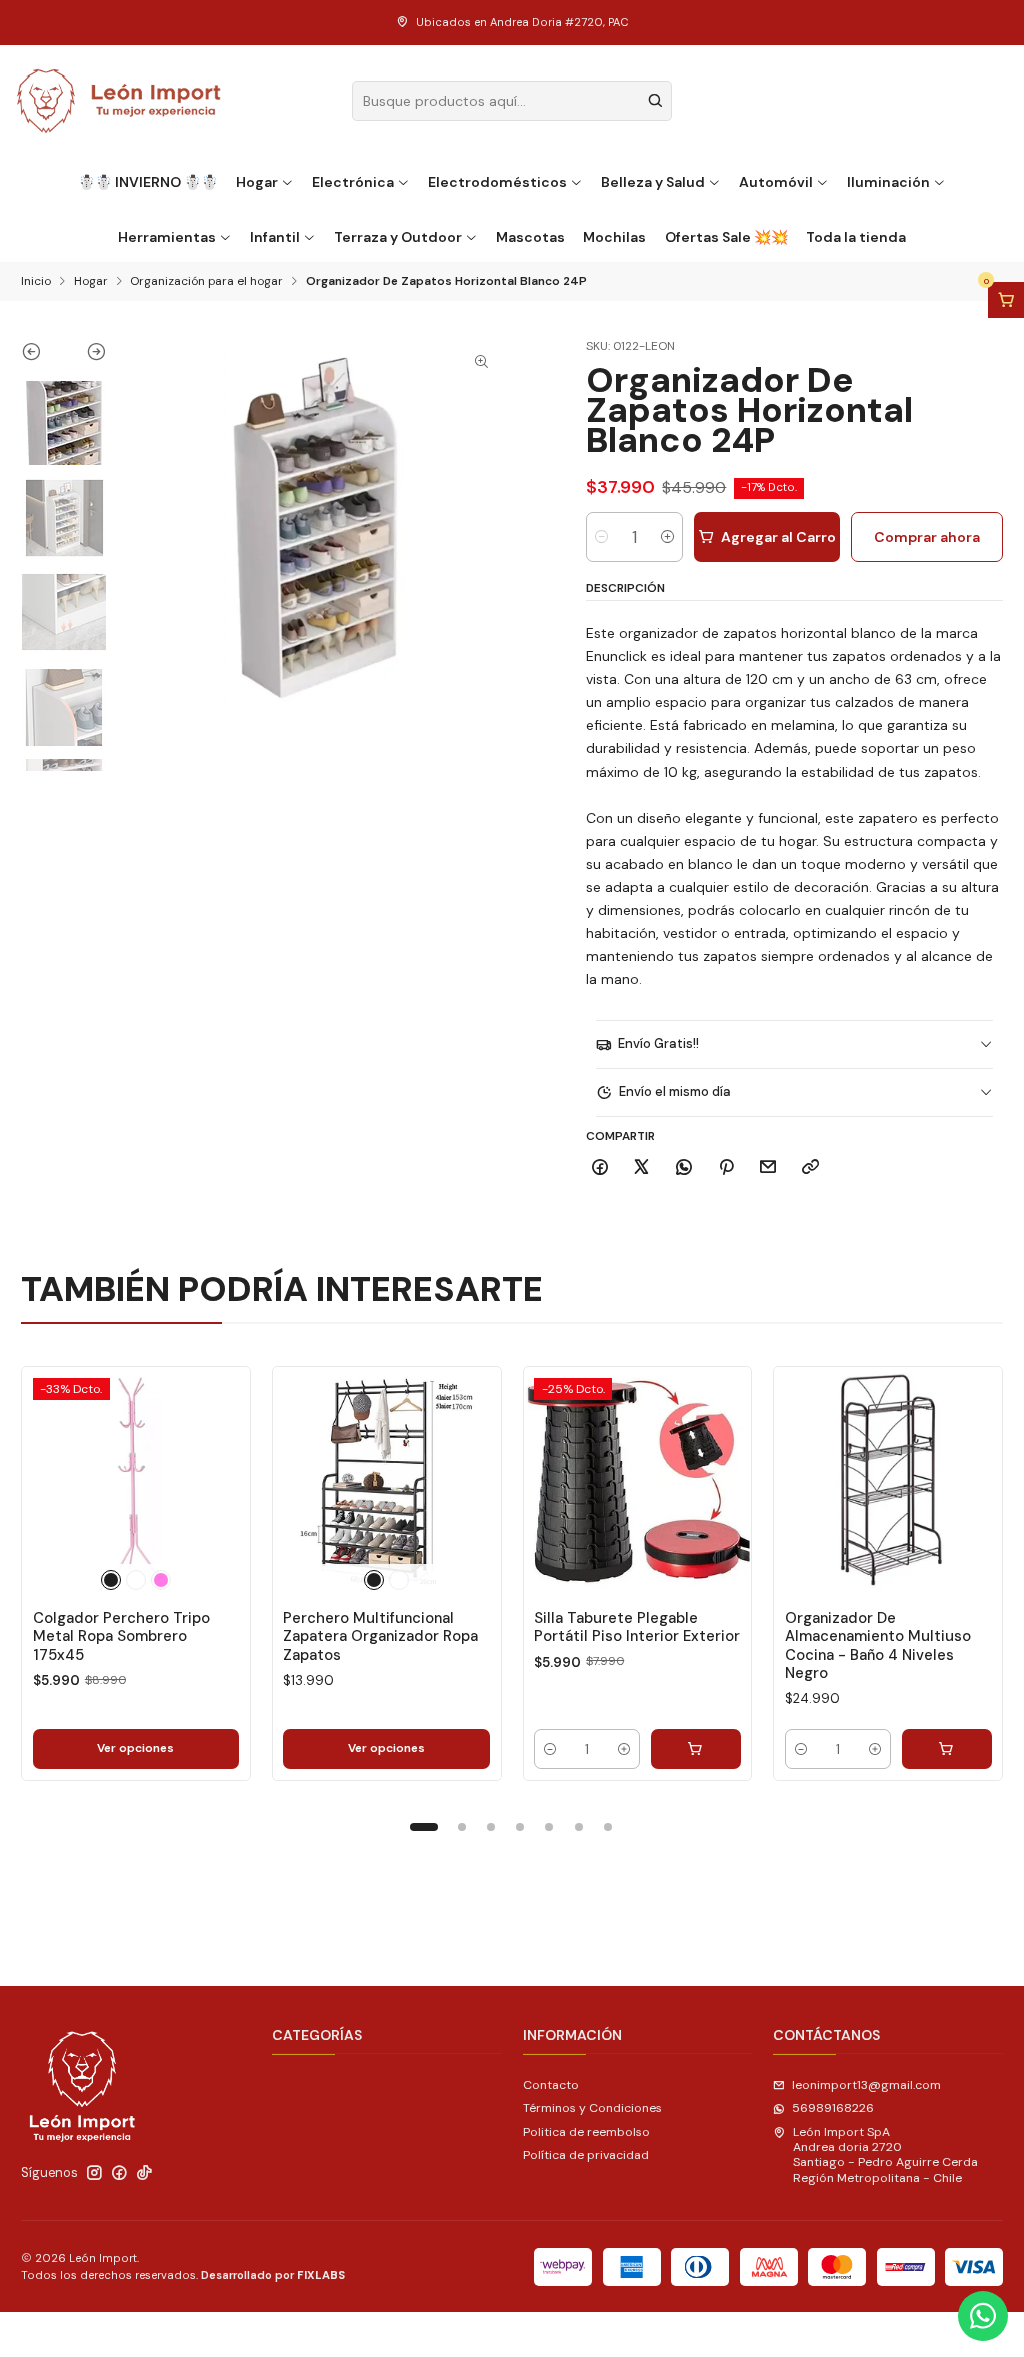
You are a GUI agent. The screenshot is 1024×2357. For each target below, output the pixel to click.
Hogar (257, 182)
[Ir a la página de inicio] (119, 101)
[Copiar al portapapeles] (811, 1168)
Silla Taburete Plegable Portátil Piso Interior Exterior (637, 1627)
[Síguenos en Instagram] (94, 2173)
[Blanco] (136, 1580)
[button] (424, 1827)
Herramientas (167, 237)
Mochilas (614, 237)
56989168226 (833, 2108)
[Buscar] (655, 101)
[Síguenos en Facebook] (119, 2173)
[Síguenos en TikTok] (144, 2173)
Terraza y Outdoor (398, 237)
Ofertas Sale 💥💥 (726, 237)
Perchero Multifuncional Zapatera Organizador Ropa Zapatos (380, 1636)
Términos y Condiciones (592, 2108)
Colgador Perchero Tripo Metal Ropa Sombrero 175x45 (121, 1636)
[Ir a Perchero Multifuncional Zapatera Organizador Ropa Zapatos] (387, 1481)
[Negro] (111, 1580)
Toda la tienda (856, 237)
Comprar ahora (927, 537)
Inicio (36, 282)
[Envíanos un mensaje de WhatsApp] (983, 2316)
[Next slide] (85, 356)
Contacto (551, 2085)
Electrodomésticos (497, 182)
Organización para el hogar (206, 282)
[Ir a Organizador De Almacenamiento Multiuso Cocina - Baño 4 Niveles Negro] (888, 1481)
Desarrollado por (273, 2275)
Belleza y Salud (653, 182)
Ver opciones (135, 1748)
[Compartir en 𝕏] (642, 1168)
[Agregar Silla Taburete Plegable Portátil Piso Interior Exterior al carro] (696, 1749)
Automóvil (776, 182)
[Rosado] (161, 1580)
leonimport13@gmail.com (866, 2085)
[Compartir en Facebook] (600, 1168)
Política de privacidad (586, 2155)
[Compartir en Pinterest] (726, 1168)
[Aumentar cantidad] (667, 537)
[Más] (218, 1481)
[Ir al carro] (1006, 300)
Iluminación (888, 182)
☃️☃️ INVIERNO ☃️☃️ (148, 182)
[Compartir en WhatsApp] (684, 1168)
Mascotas (530, 237)
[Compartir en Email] (768, 1168)
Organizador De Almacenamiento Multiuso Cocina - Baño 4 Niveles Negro (878, 1645)
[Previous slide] (42, 356)
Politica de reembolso (586, 2132)
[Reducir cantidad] (601, 537)
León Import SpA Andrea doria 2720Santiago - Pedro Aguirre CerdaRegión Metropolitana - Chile (885, 2155)
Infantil (275, 237)
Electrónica (353, 182)
